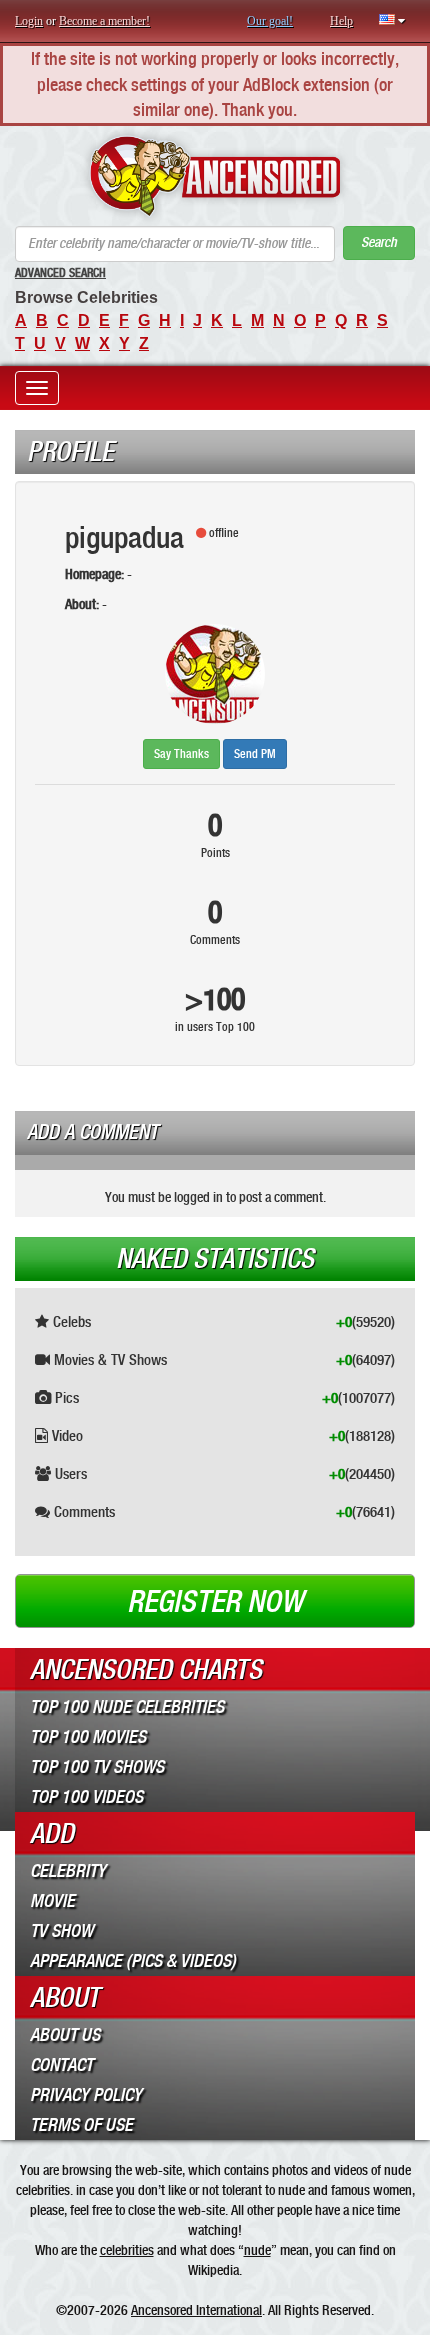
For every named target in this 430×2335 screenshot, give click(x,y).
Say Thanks (181, 754)
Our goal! (270, 21)
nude (257, 2250)
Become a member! (104, 21)
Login (29, 21)
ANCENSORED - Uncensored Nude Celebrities (215, 176)
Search (379, 242)
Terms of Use (81, 2125)
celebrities (127, 2250)
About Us (65, 2035)
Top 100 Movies (88, 1737)
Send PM (255, 754)
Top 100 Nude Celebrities (127, 1707)
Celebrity (68, 1871)
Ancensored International (196, 2310)
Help (341, 21)
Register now (215, 1602)
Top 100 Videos (86, 1797)
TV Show (61, 1931)
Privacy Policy (86, 2095)
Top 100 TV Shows (97, 1767)
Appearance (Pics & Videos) (133, 1961)
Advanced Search (60, 273)
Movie (52, 1901)
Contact (61, 2065)
